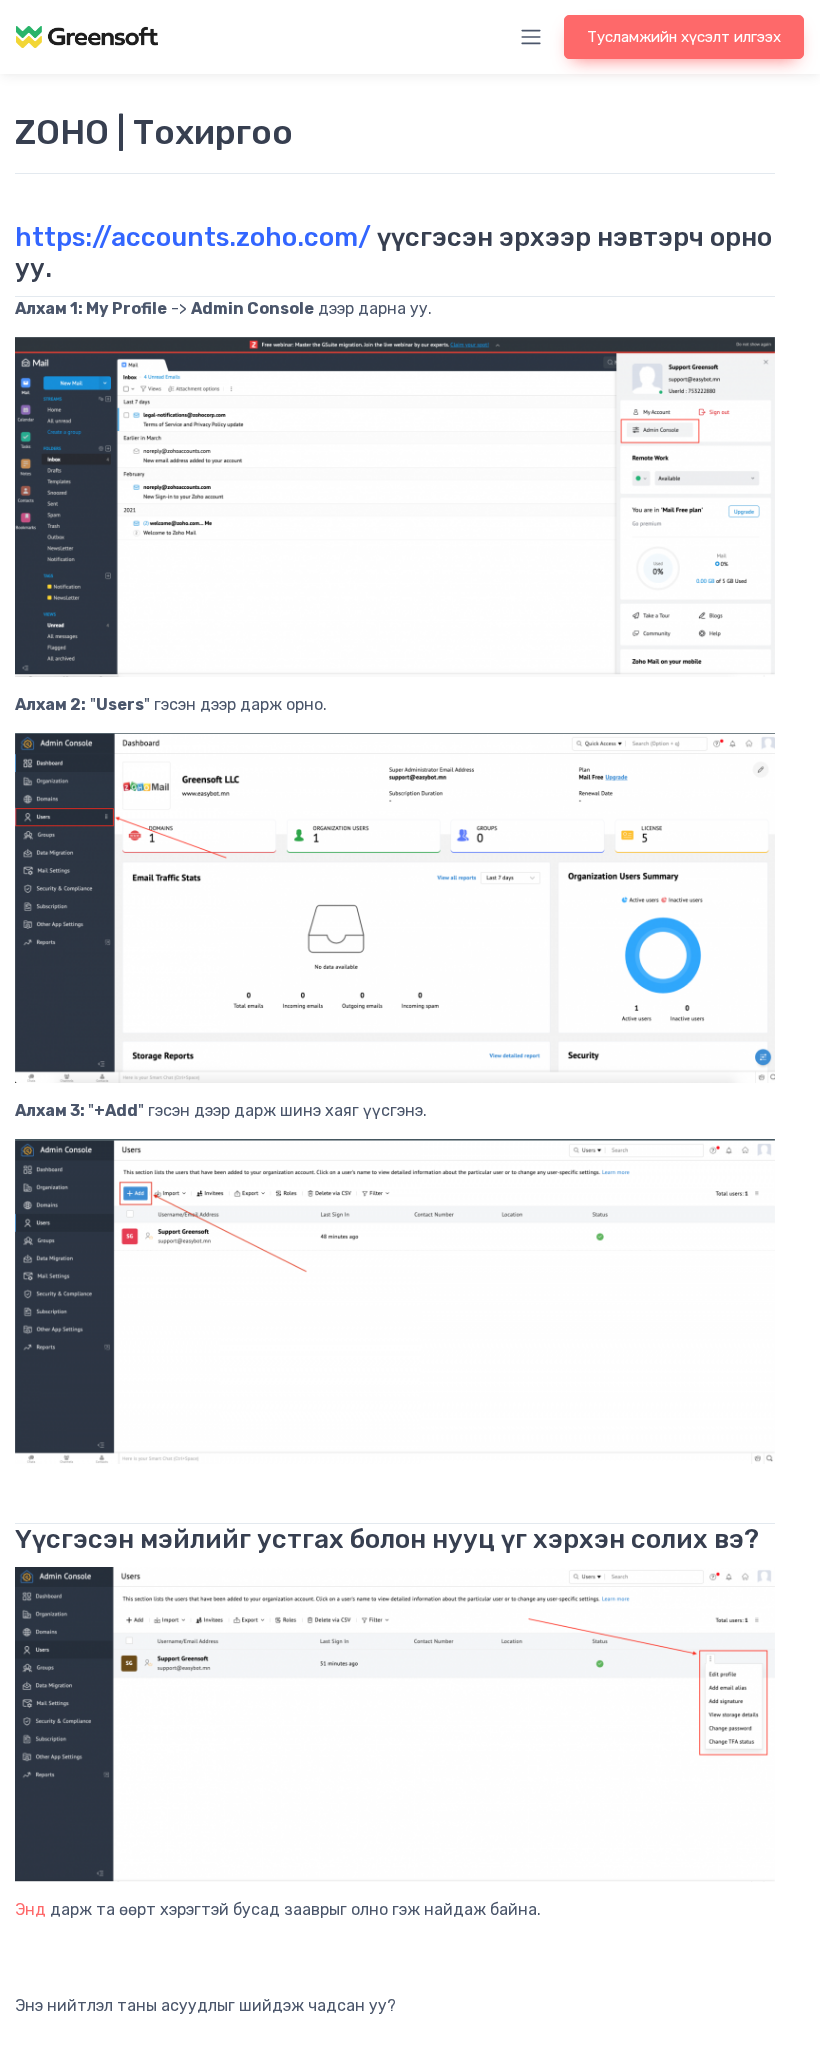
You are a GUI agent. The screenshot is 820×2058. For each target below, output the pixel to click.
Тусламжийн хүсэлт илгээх (684, 37)
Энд (30, 1909)
